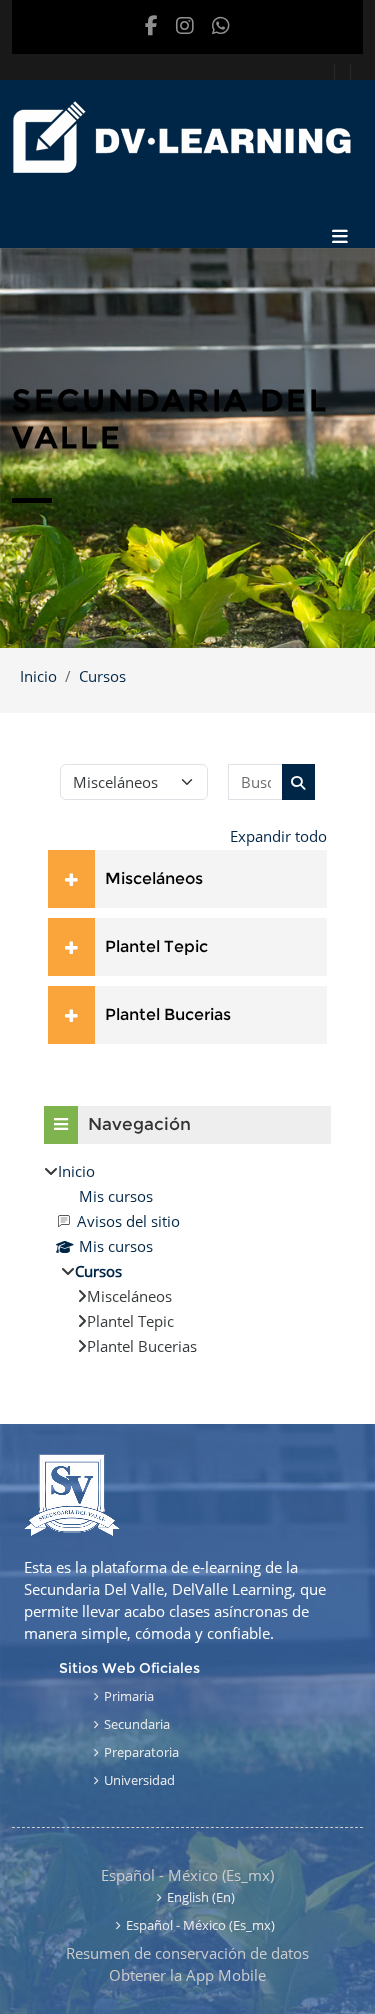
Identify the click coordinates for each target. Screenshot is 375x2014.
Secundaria (137, 1724)
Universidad (139, 1780)
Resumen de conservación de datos (187, 1953)
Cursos (102, 676)
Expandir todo (278, 836)
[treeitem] (187, 1258)
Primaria (129, 1696)
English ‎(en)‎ (201, 1897)
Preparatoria (141, 1752)
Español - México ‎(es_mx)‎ (187, 1875)
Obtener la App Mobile (187, 1975)
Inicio (38, 676)
